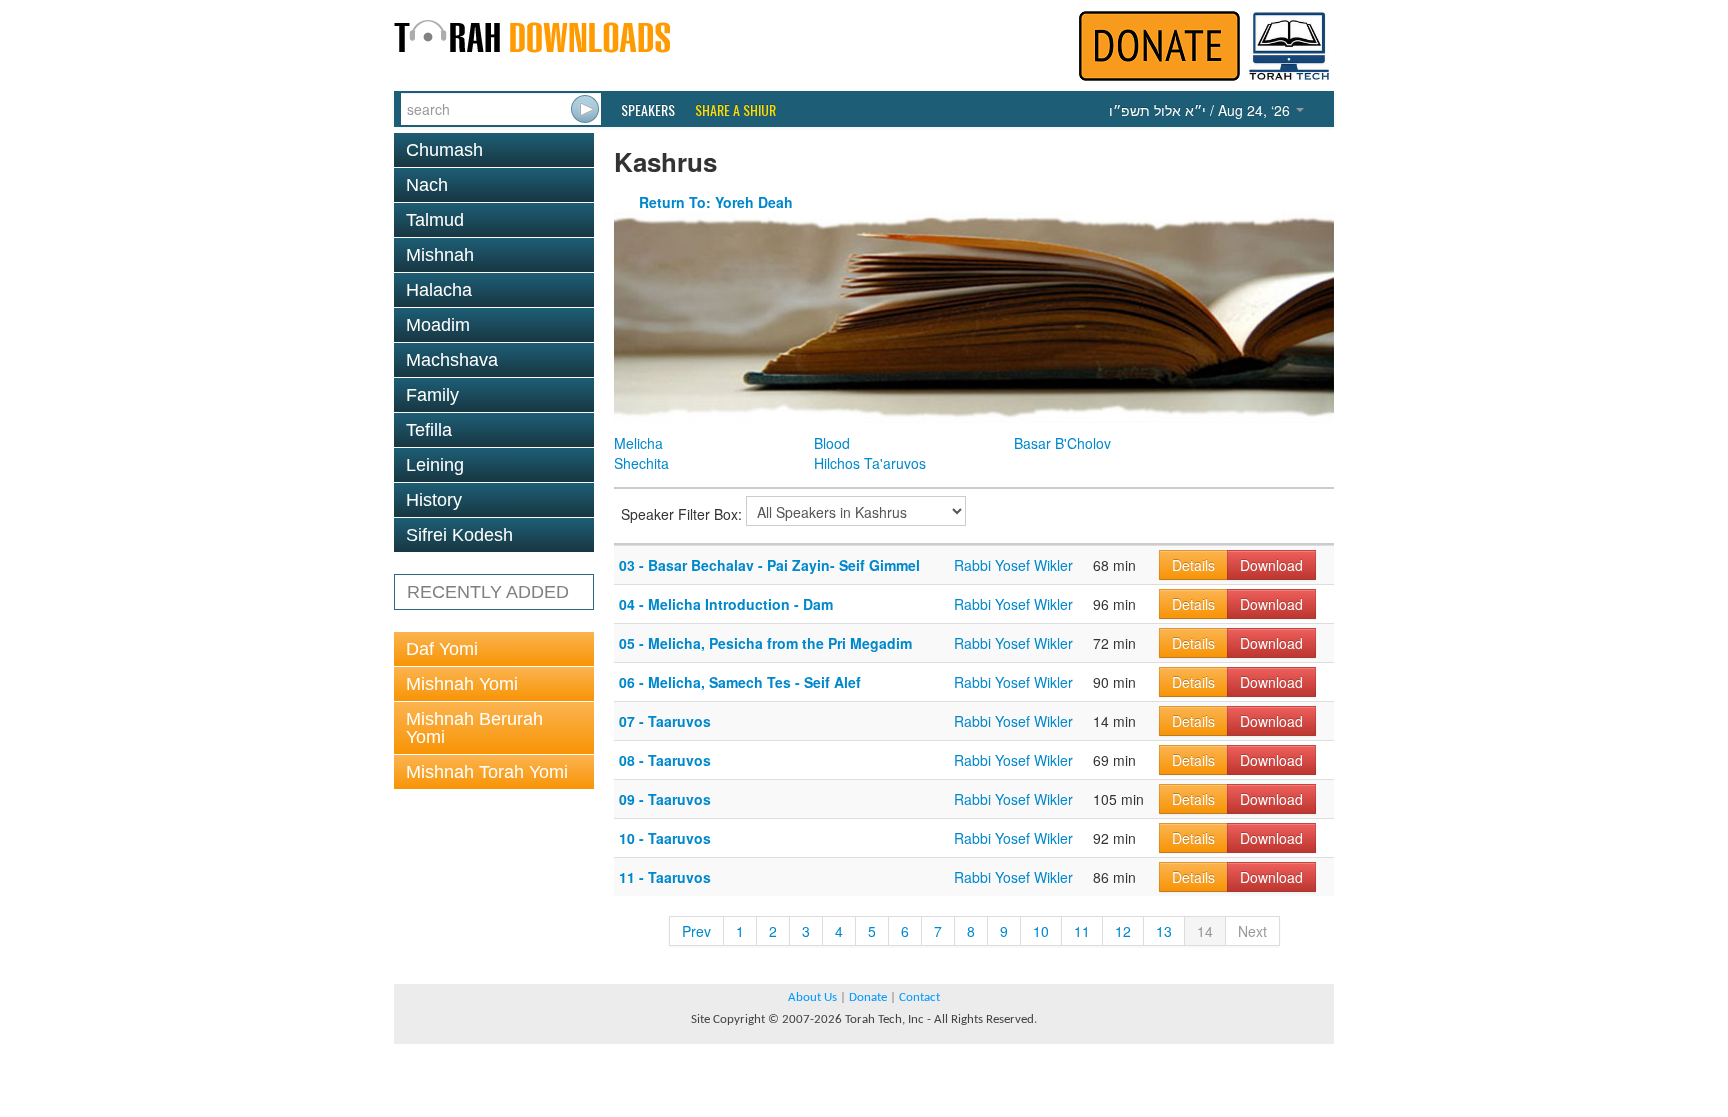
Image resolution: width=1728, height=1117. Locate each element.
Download (1271, 565)
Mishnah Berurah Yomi (474, 728)
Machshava (452, 360)
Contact (919, 997)
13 (1164, 931)
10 (1041, 931)
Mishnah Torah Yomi (487, 772)
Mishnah (440, 255)
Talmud (435, 220)
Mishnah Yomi (462, 684)
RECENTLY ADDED (488, 592)
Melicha (638, 443)
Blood (832, 443)
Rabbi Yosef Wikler (1013, 565)
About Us (812, 997)
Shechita (641, 463)
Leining (435, 465)
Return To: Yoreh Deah (716, 202)
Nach (427, 185)
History (434, 500)
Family (432, 395)
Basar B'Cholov (1062, 443)
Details (1193, 565)
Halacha (439, 290)
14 (1205, 931)
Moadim (438, 325)
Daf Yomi (442, 649)
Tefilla (429, 430)
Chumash (444, 150)
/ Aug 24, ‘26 (1201, 110)
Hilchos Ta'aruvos (870, 463)
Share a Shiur (735, 110)
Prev (696, 931)
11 (1082, 931)
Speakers (648, 110)
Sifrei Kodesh (459, 535)
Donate (868, 997)
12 (1123, 931)
